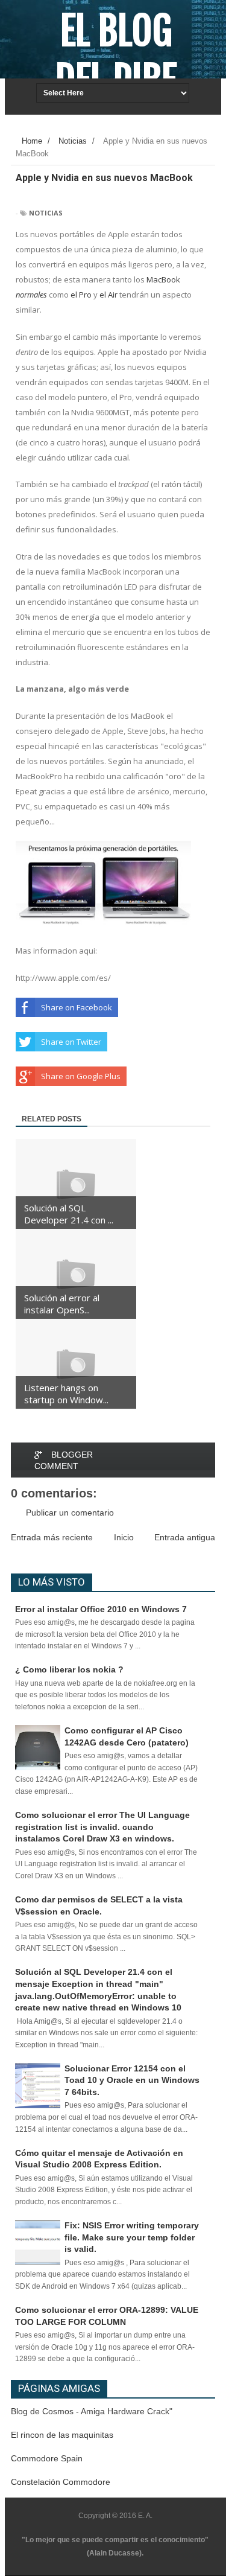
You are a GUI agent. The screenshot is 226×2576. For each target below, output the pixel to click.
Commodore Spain (47, 2458)
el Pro (81, 295)
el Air (108, 295)
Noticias (46, 213)
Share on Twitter (71, 1042)
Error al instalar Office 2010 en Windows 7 (101, 1609)
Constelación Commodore (61, 2482)
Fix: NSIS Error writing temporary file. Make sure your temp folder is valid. (132, 2237)
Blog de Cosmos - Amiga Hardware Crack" (92, 2411)
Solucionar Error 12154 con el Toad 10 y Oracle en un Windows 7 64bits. (132, 2080)
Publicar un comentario (70, 1513)
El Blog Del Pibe (116, 56)
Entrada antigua (185, 1537)
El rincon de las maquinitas (62, 2435)
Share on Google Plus (81, 1076)
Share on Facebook (77, 1007)
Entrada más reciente (52, 1537)
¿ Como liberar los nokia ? (69, 1669)
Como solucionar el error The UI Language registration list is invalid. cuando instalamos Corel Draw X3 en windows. (102, 1827)
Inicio (124, 1537)
